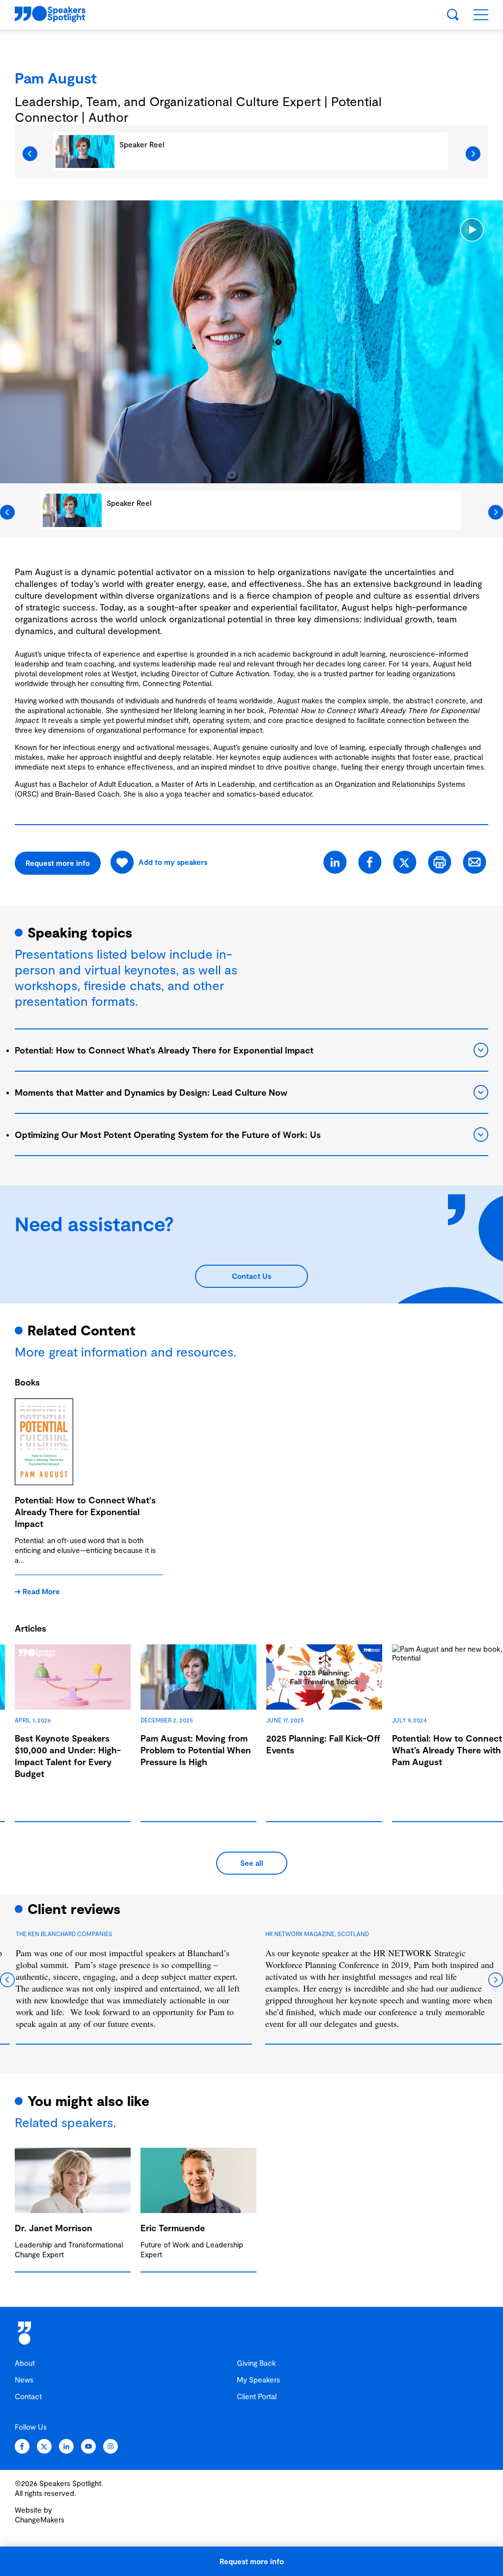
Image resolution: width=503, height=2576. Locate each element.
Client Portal (257, 2396)
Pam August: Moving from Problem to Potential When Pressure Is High (196, 1750)
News (24, 2380)
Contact (28, 2396)
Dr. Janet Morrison (54, 2228)
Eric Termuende (173, 2228)
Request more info (252, 2561)
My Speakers (258, 2380)
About (25, 2363)
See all (252, 1863)
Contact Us (251, 1276)
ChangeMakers (40, 2520)
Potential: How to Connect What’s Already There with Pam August (447, 1750)
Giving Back (256, 2363)
